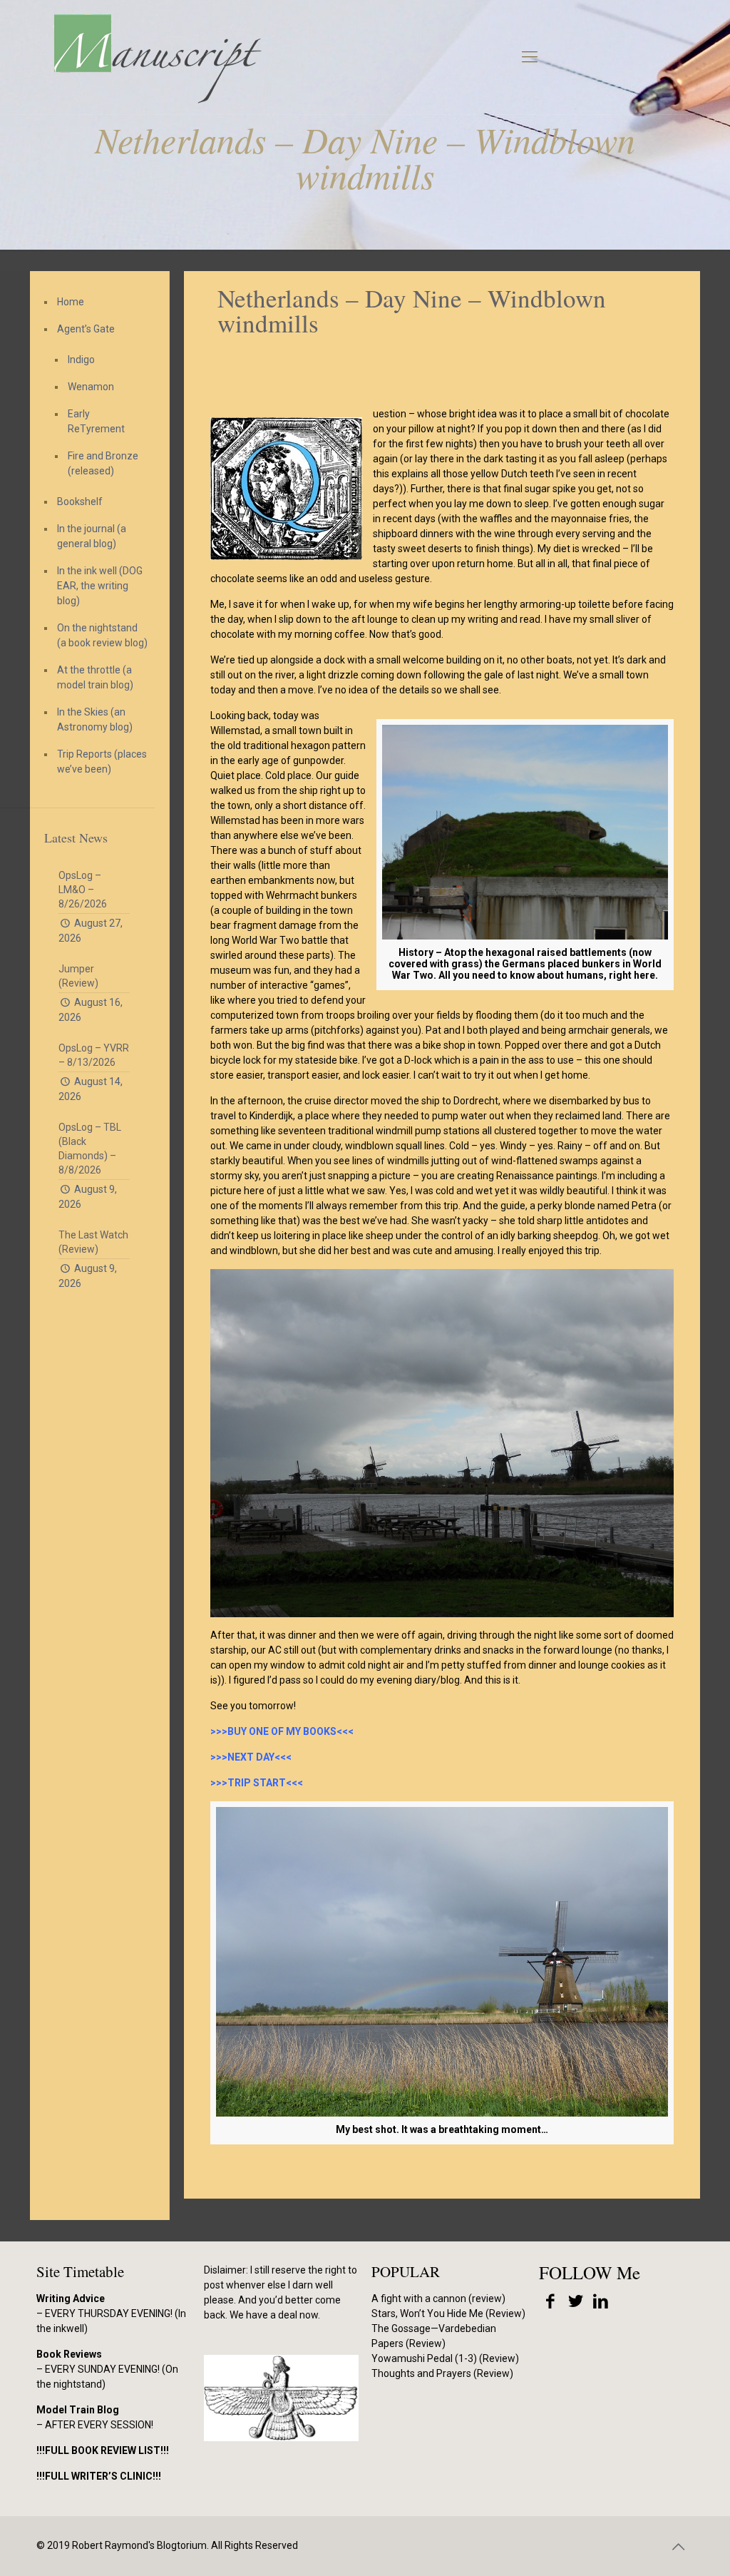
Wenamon (91, 387)
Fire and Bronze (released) (103, 463)
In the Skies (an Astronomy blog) (95, 719)
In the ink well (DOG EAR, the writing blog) (100, 586)
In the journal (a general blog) (92, 536)
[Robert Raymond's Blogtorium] (157, 57)
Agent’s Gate (86, 329)
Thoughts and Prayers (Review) (442, 2373)
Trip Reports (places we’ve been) (102, 762)
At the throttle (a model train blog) (95, 677)
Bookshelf (80, 502)
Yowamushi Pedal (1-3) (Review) (445, 2358)
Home (71, 302)
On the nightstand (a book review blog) (102, 635)
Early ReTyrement (96, 421)
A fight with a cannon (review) (438, 2298)
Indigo (81, 360)
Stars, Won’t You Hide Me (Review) (448, 2313)
